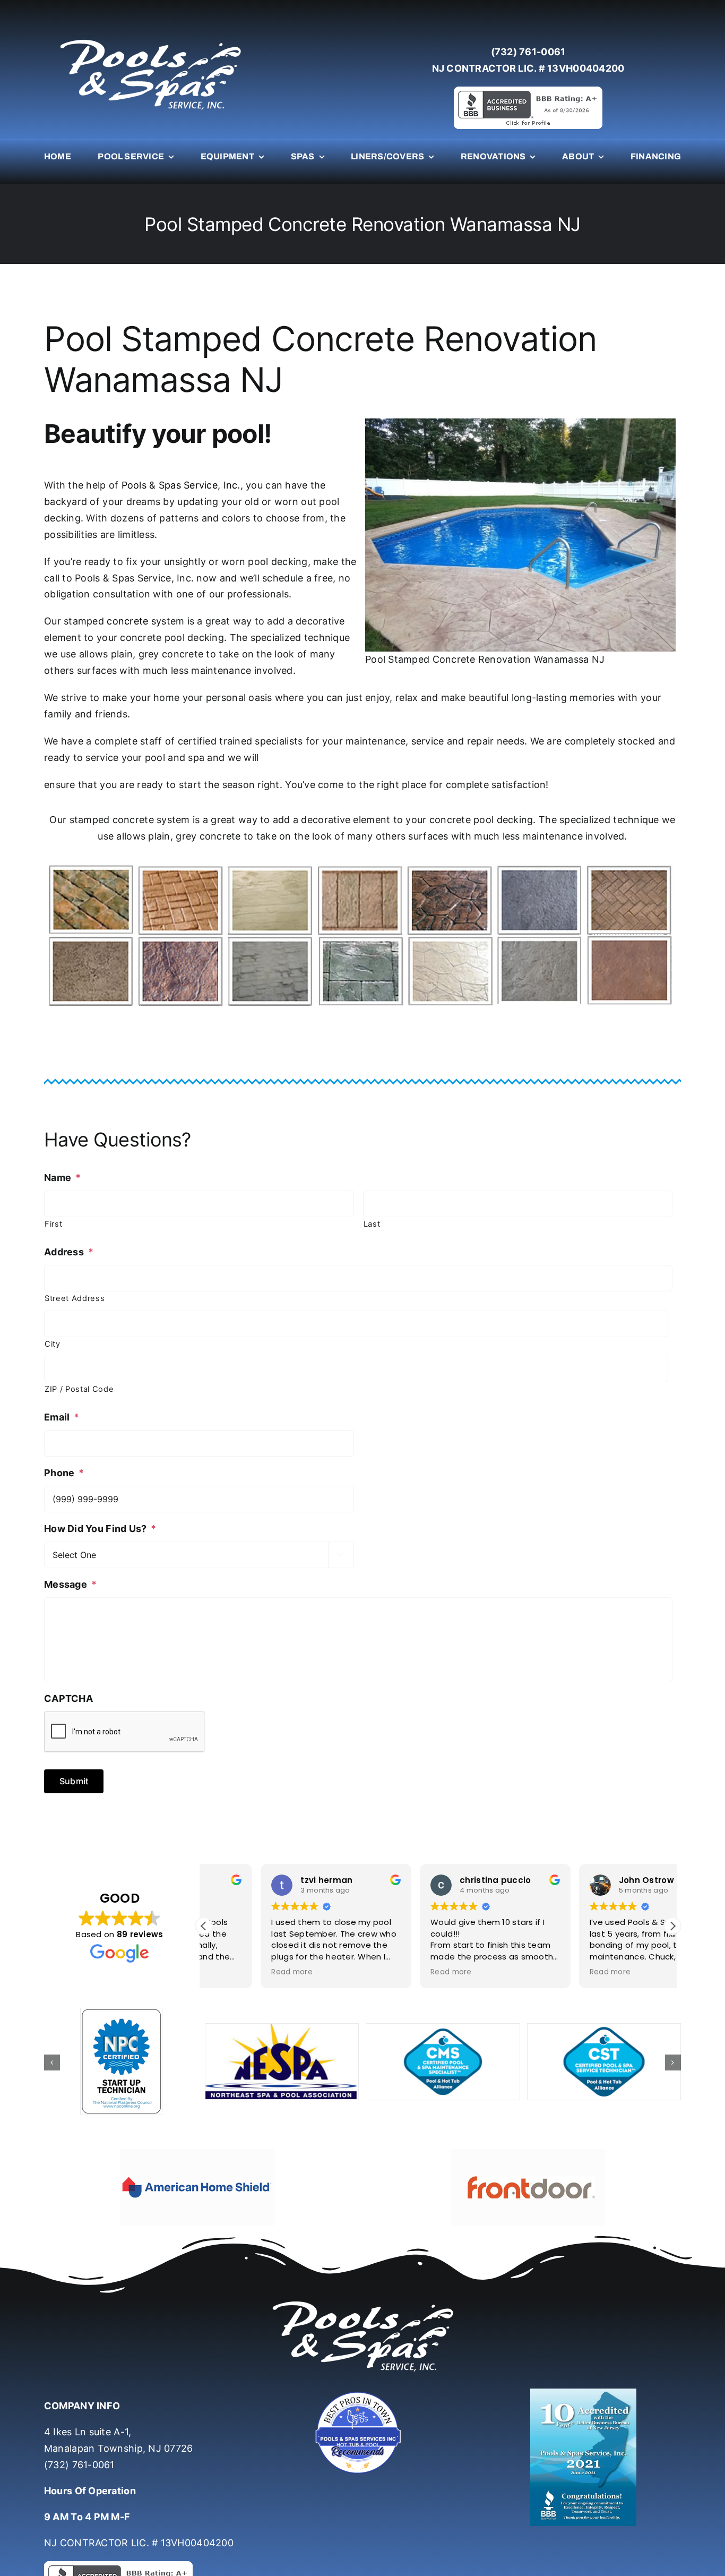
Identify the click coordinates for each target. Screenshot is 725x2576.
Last (372, 1224)
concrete (127, 621)
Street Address (75, 1298)
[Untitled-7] (362, 2400)
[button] (672, 1926)
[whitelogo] (150, 39)
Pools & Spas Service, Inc (180, 485)
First (53, 1224)
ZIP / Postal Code (79, 1389)
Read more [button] (235, 1972)
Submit (74, 1781)
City (53, 1344)
